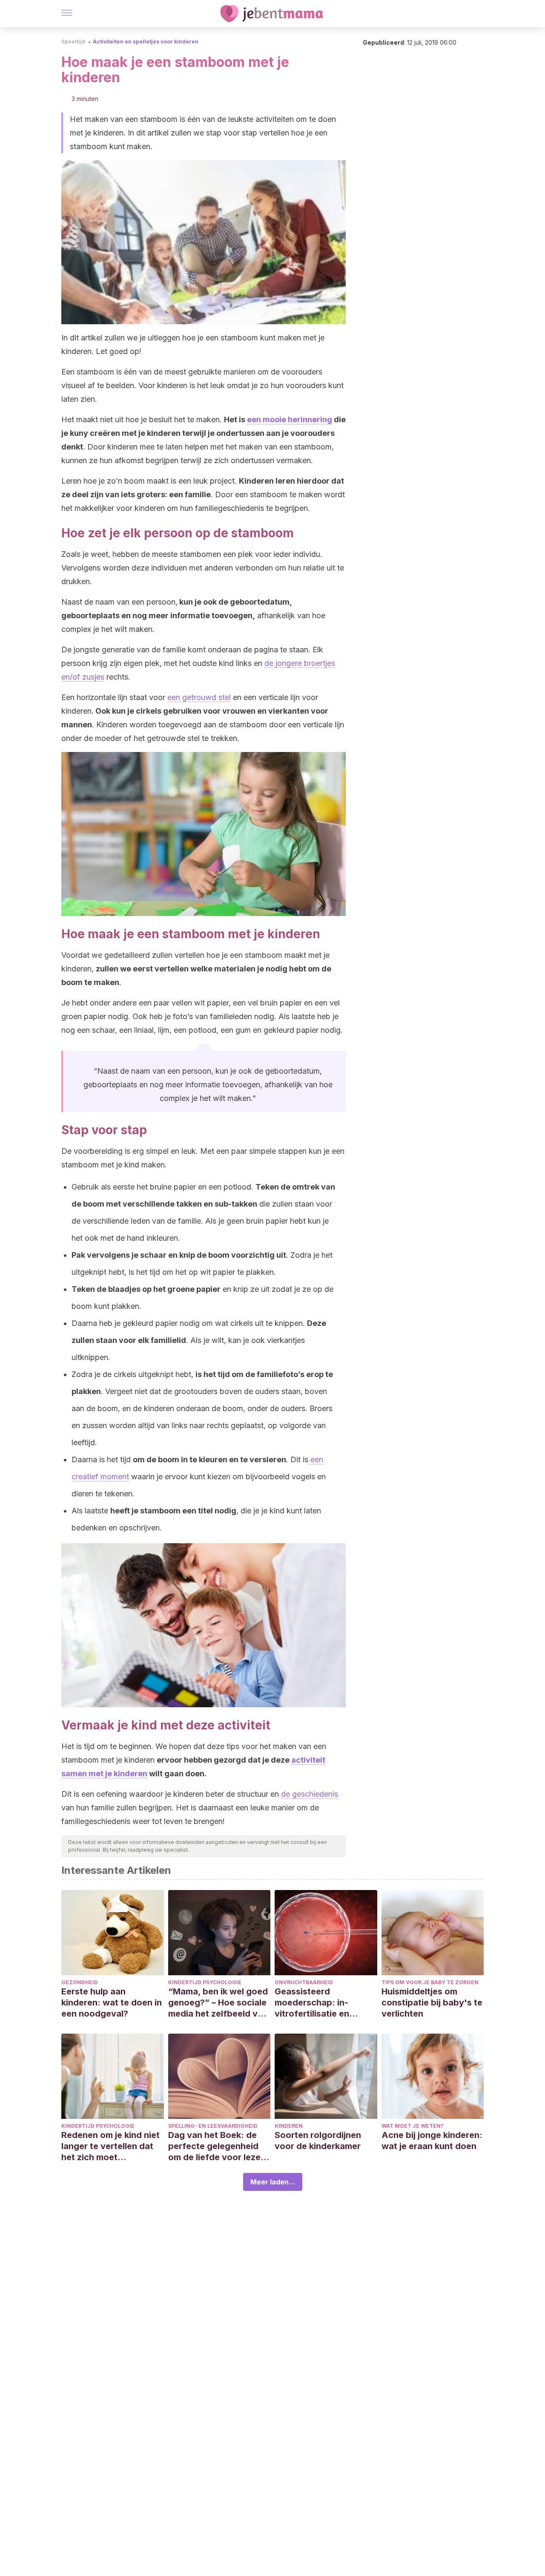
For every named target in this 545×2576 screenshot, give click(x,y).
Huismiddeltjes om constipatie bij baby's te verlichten (432, 2003)
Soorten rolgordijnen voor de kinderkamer (318, 2141)
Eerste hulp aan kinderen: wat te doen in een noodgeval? (112, 2003)
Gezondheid (80, 1982)
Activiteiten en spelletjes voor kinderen (146, 42)
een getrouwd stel (199, 697)
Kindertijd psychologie (205, 1982)
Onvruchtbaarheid (304, 1982)
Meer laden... (273, 2182)
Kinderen (289, 2126)
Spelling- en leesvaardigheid (213, 2126)
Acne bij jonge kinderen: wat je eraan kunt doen (432, 2141)
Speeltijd (73, 42)
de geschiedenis (310, 1794)
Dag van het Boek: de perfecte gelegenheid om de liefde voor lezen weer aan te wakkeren (217, 2146)
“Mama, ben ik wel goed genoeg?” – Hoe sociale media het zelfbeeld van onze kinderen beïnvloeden (218, 2003)
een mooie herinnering (290, 419)
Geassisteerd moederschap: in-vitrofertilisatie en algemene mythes (312, 2003)
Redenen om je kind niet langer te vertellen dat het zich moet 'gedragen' (110, 2146)
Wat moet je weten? (413, 2126)
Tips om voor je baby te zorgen (430, 1982)
